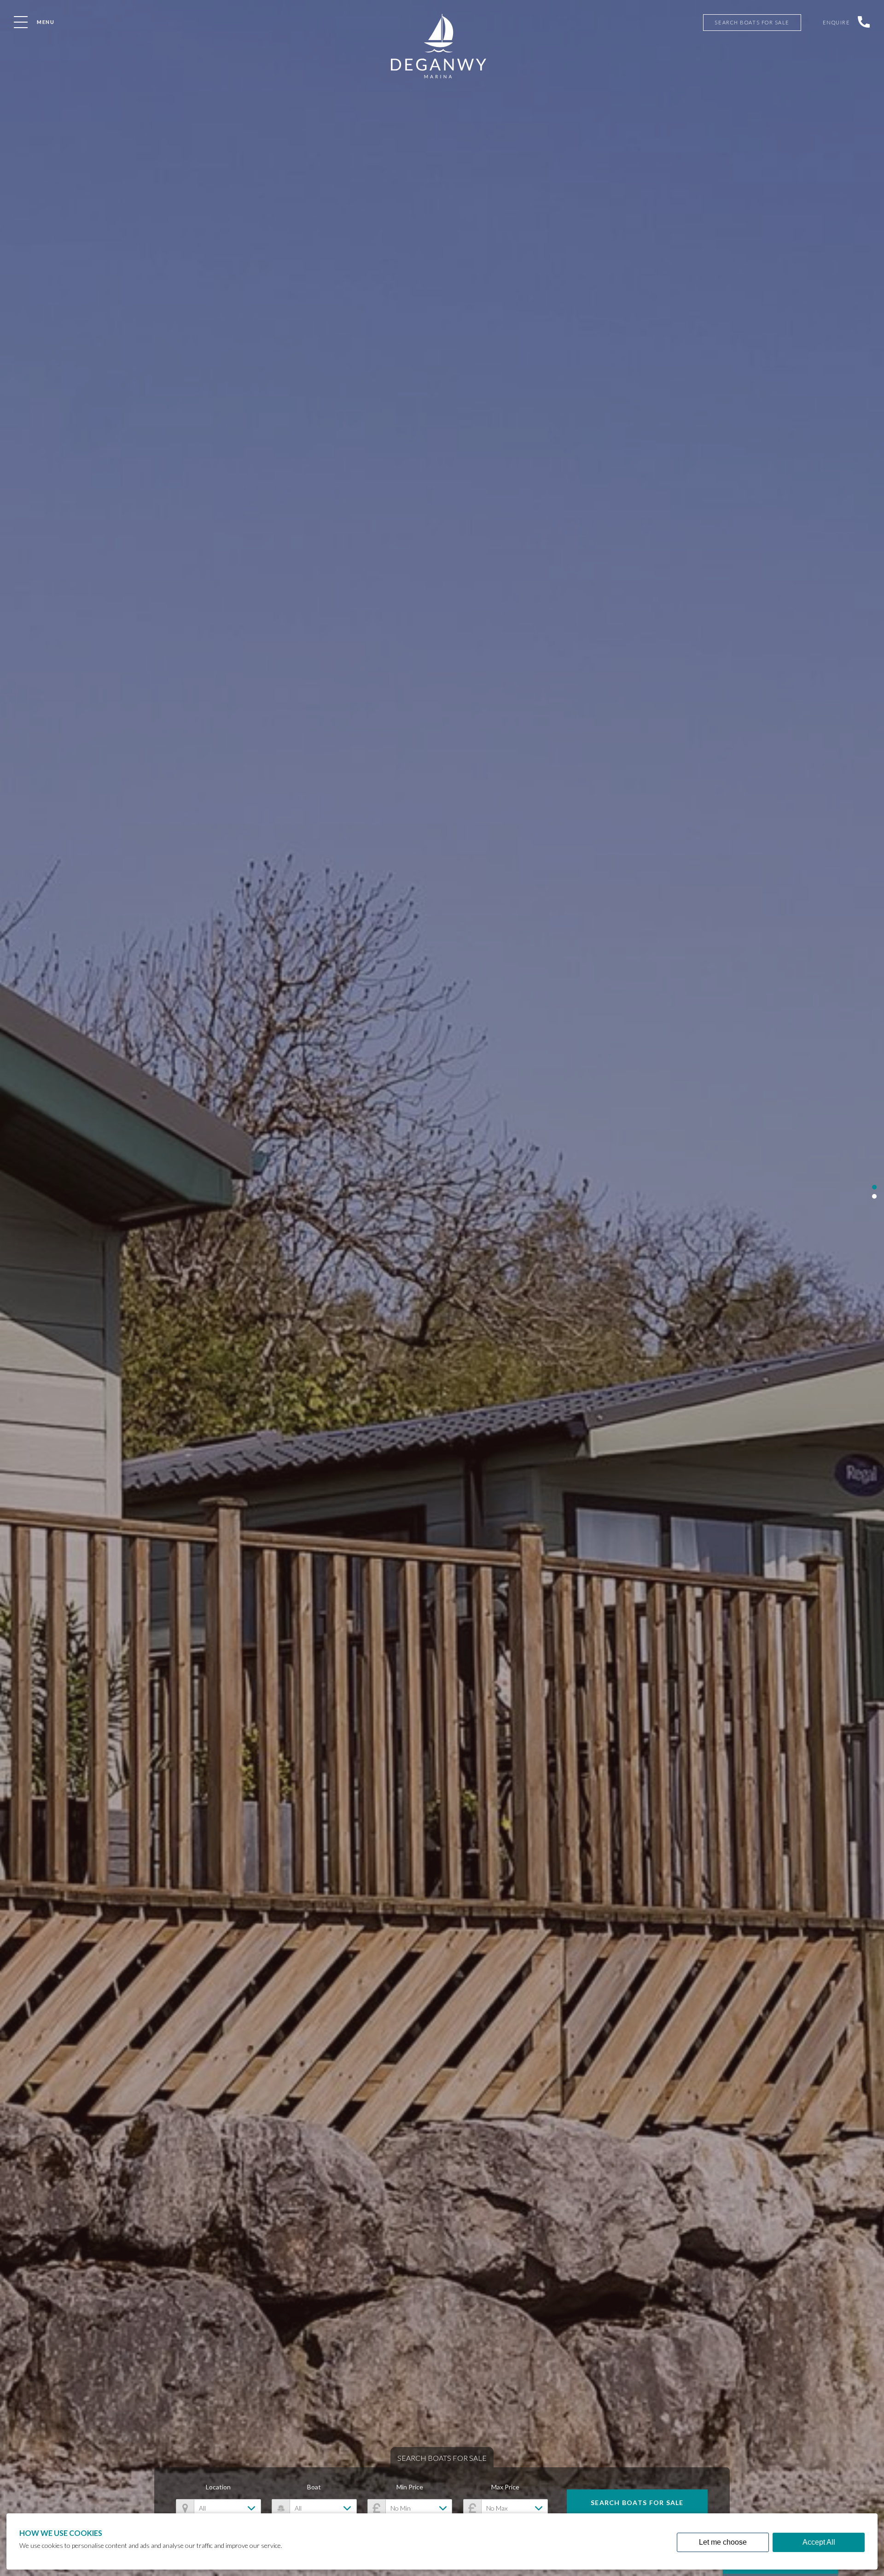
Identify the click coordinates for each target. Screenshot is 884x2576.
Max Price (505, 2487)
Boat (314, 2487)
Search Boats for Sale (637, 2503)
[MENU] (21, 22)
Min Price (410, 2487)
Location (218, 2487)
